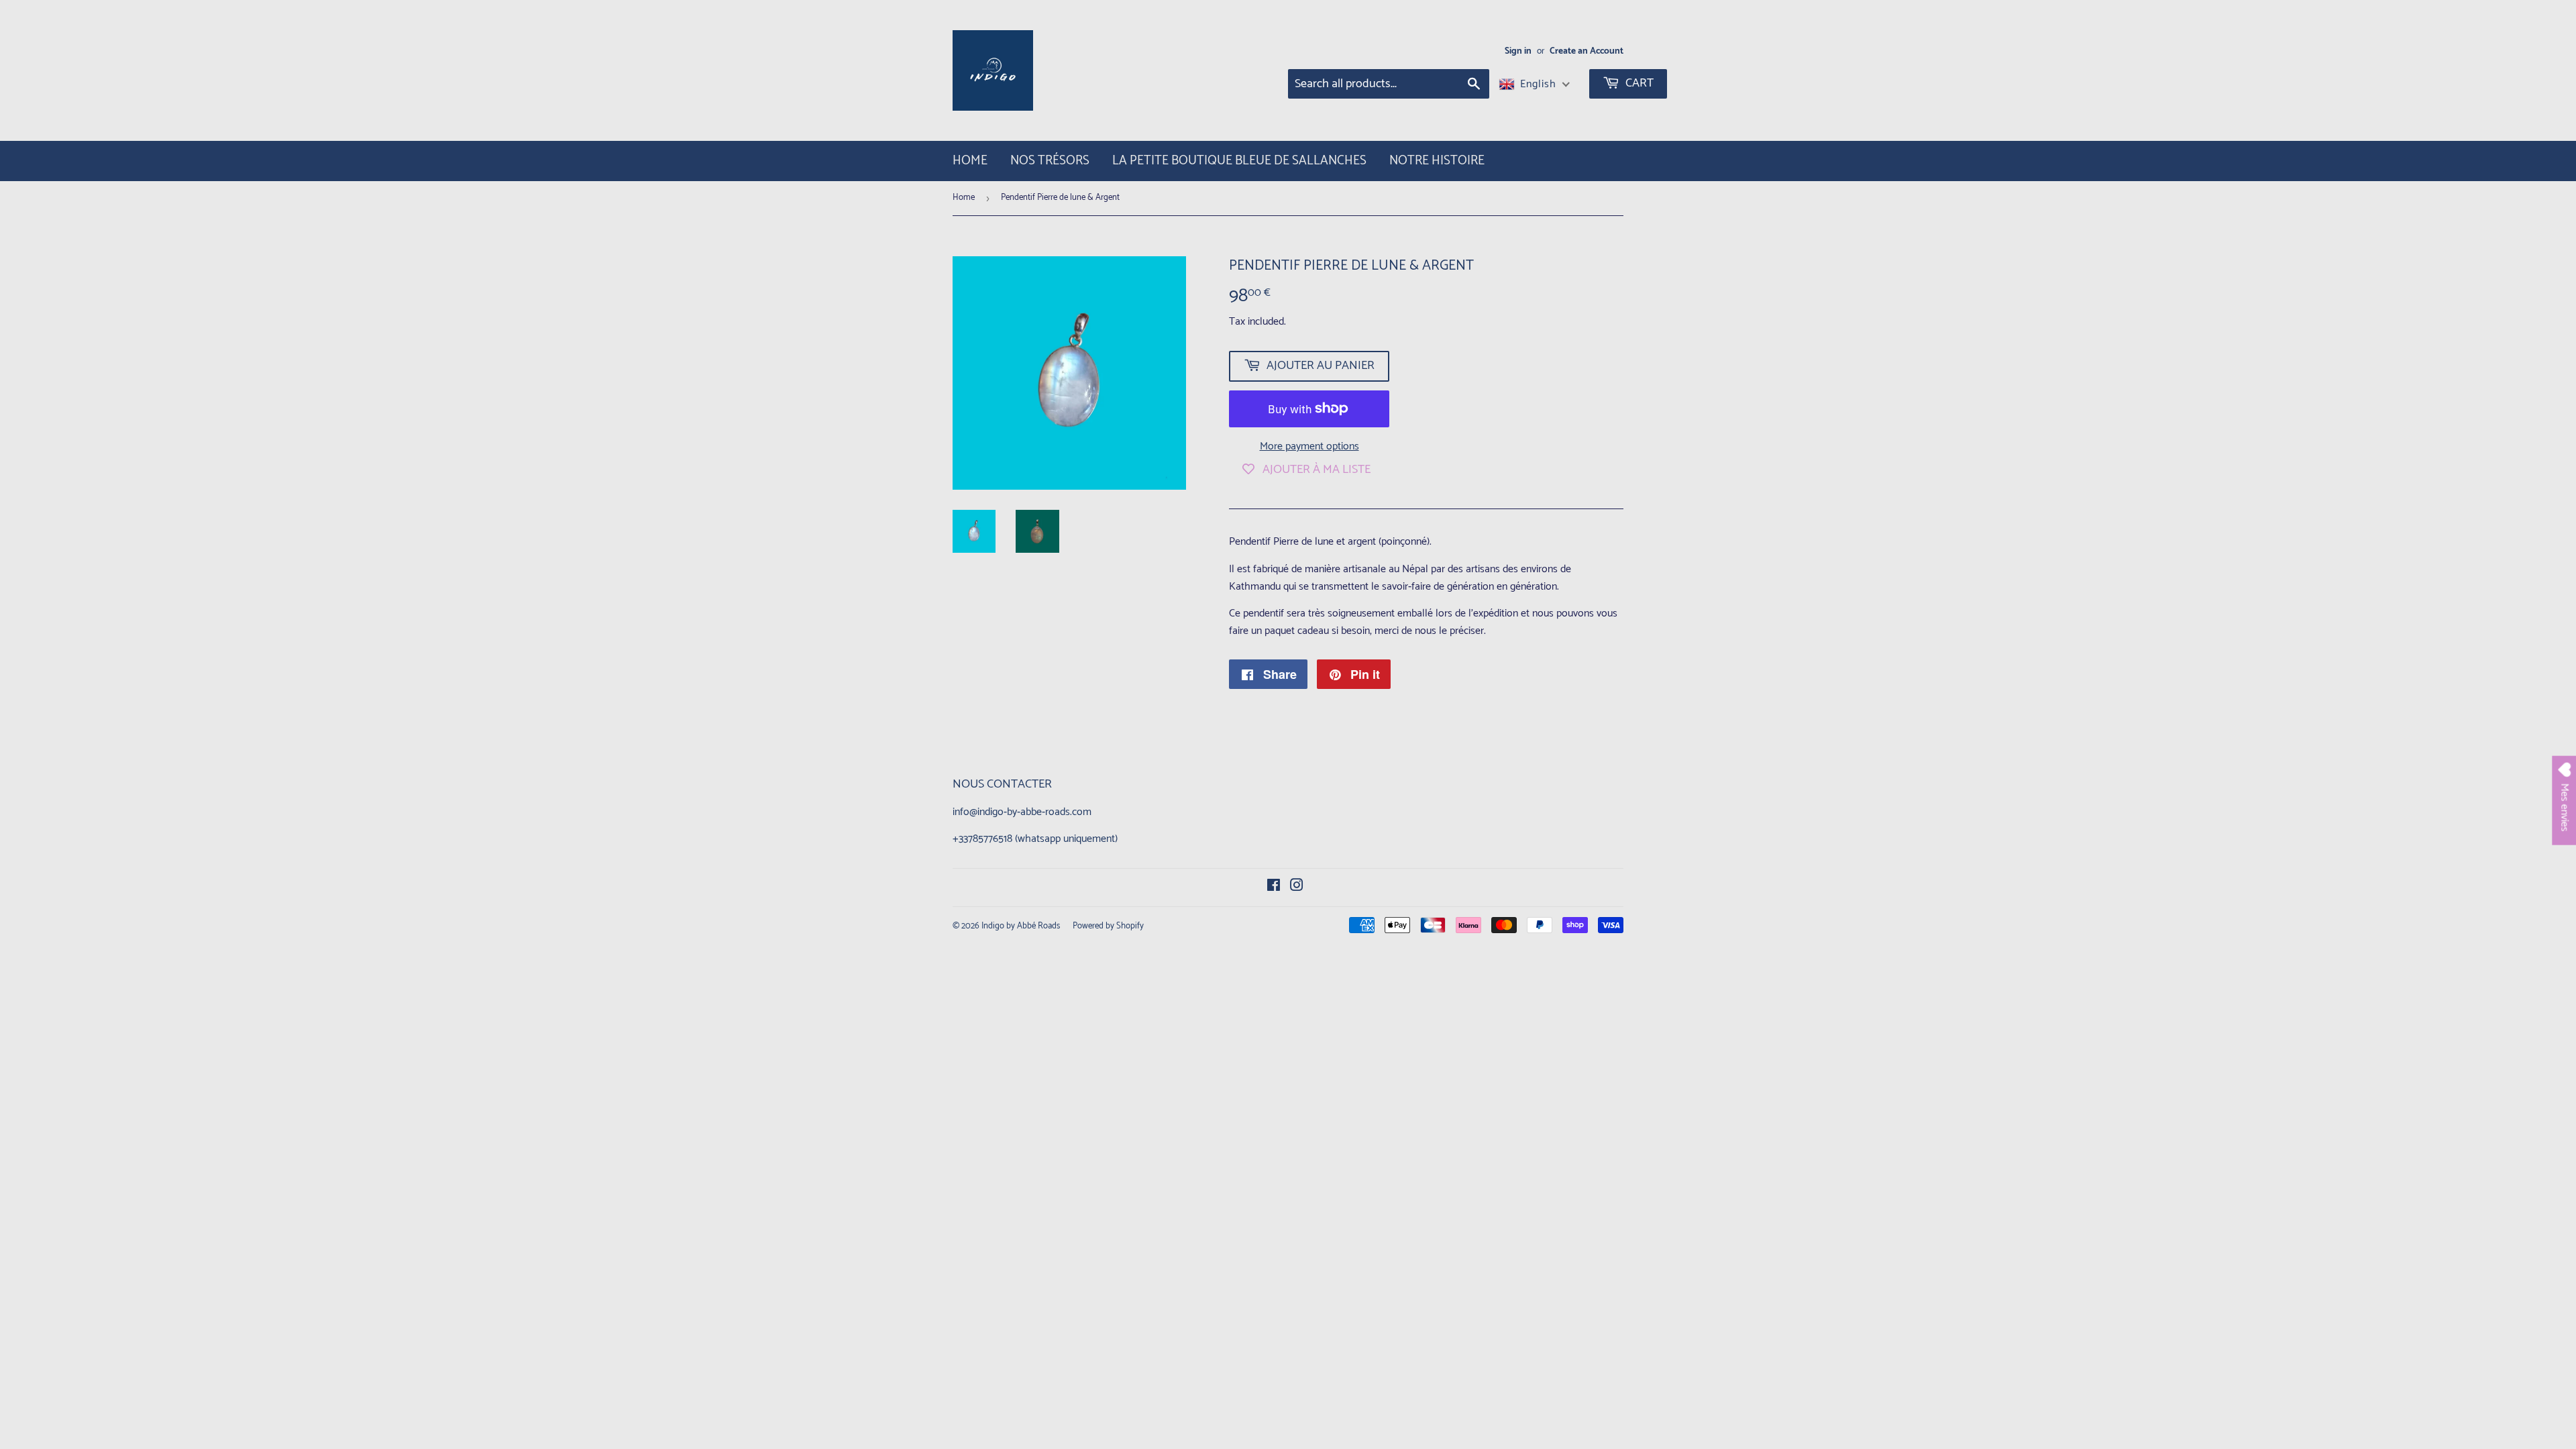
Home (970, 161)
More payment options (1309, 447)
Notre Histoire (1437, 161)
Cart (1638, 83)
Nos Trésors (1050, 161)
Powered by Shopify (1108, 926)
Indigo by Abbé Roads (1021, 926)
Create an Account (1587, 51)
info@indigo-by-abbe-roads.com (1022, 812)
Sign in (1518, 51)
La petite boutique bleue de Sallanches (1239, 161)
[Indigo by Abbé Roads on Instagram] (1297, 887)
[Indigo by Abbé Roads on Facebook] (1274, 887)
